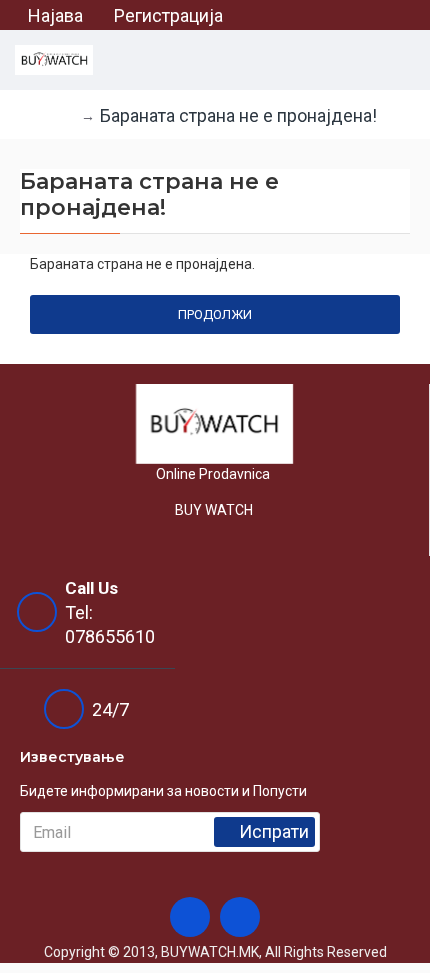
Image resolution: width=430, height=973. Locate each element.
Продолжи (215, 314)
